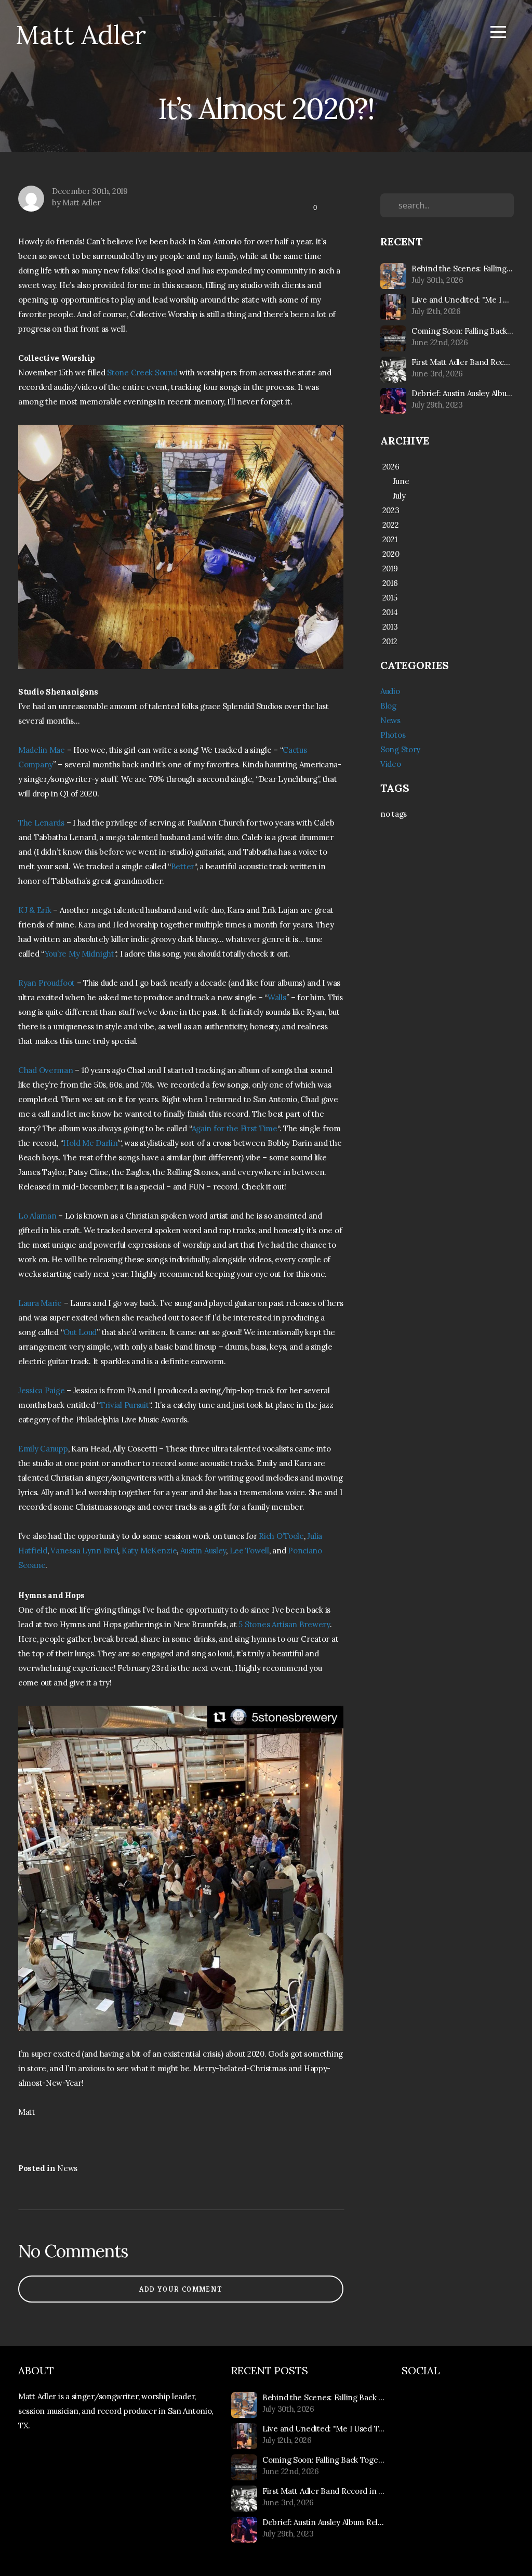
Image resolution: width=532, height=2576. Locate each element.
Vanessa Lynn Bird (84, 1551)
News (67, 2168)
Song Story (400, 749)
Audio (390, 691)
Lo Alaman (37, 1216)
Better (183, 866)
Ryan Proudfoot (46, 983)
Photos (393, 735)
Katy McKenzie (149, 1551)
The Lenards (41, 823)
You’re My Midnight (79, 954)
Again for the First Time (235, 1128)
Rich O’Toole (281, 1536)
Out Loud (80, 1332)
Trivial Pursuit (124, 1405)
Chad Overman (46, 1070)
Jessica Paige (41, 1390)
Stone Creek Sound (142, 372)
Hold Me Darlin (90, 1143)
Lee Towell (249, 1551)
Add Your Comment (181, 2289)
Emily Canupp (43, 1449)
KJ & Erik (35, 910)
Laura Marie (40, 1303)
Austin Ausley (203, 1551)
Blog (388, 706)
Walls (277, 997)
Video (391, 764)
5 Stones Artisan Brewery (284, 1624)
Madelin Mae (42, 750)
